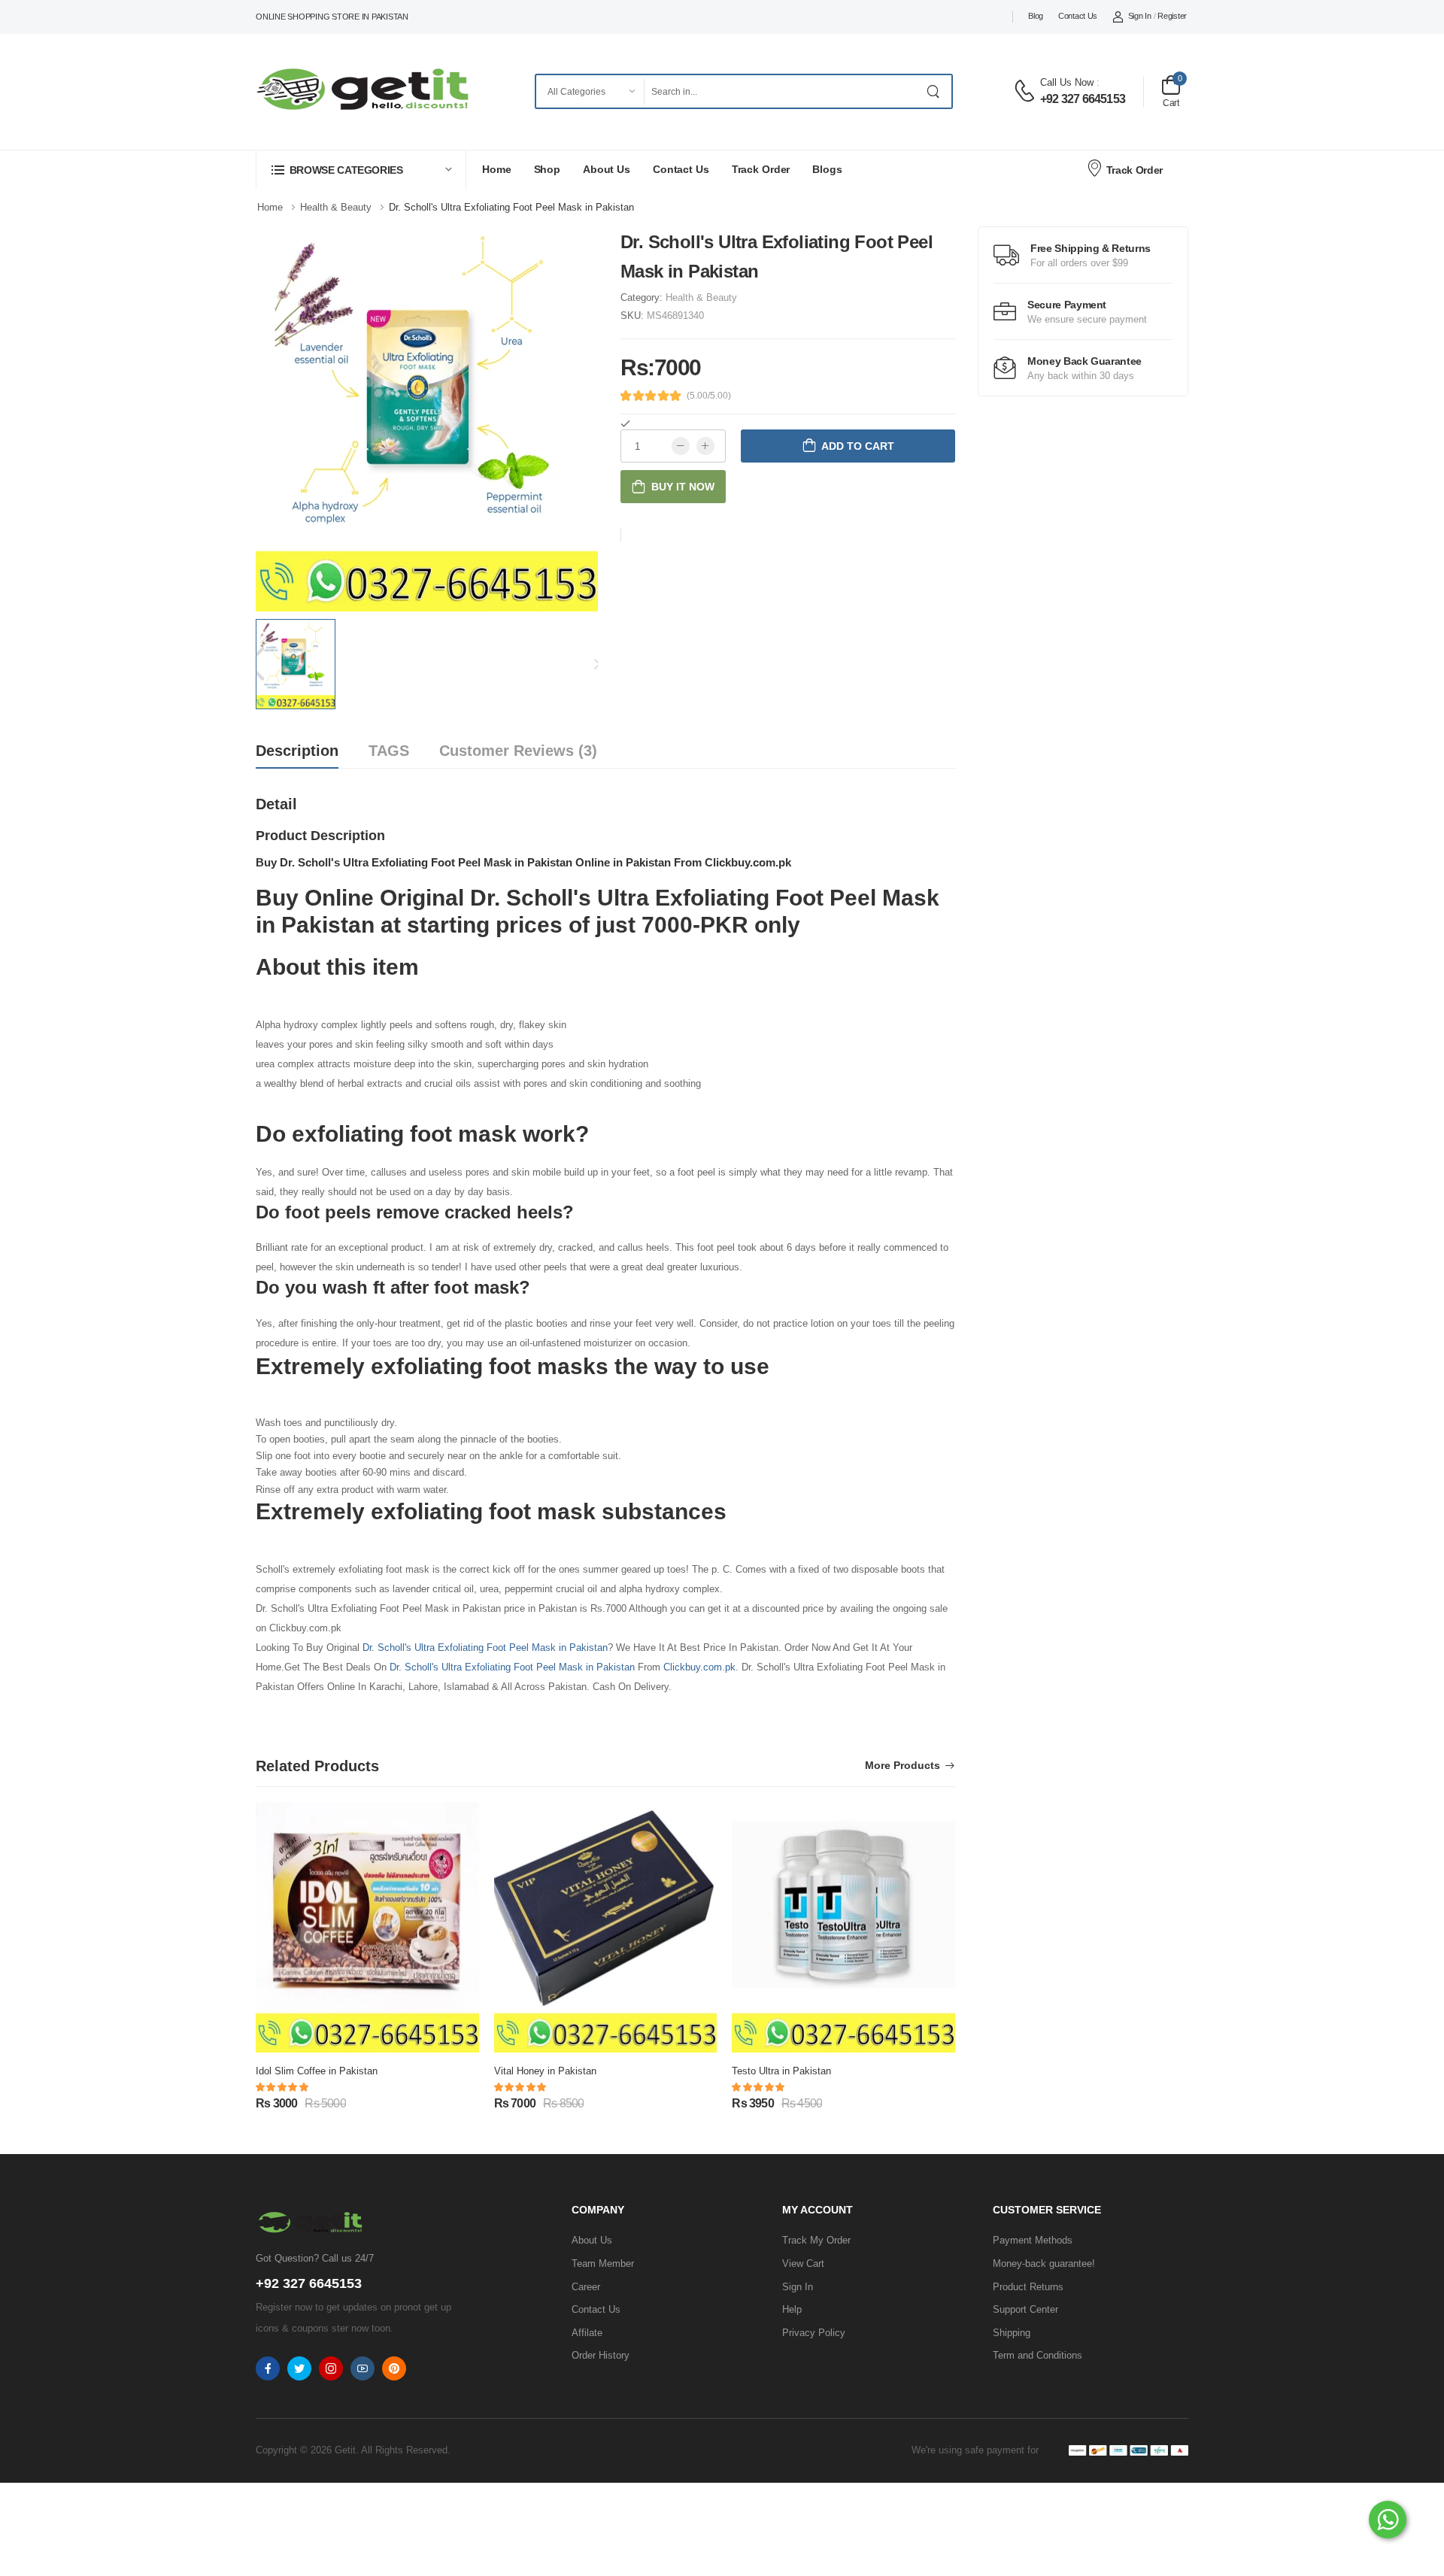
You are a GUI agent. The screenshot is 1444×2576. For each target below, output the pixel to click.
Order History (601, 2355)
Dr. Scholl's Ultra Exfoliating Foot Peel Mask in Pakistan (485, 1648)
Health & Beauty (701, 297)
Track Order (761, 169)
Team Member (603, 2263)
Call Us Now (1067, 82)
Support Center (1025, 2309)
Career (586, 2287)
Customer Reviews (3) (518, 751)
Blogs (827, 169)
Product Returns (1028, 2287)
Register (1172, 16)
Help (792, 2309)
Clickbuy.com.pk (699, 1667)
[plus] (705, 446)
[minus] (681, 446)
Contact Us (1078, 16)
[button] (361, 170)
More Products (902, 1766)
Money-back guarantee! (1044, 2263)
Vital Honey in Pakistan (545, 2071)
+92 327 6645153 (1083, 99)
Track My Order (816, 2240)
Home (497, 169)
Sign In (1140, 16)
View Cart (803, 2263)
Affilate (587, 2333)
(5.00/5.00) (709, 396)
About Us (607, 169)
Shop (548, 169)
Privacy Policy (814, 2333)
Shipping (1012, 2333)
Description (297, 751)
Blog (1036, 16)
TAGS (389, 751)
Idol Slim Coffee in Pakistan (317, 2071)
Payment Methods (1033, 2240)
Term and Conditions (1037, 2355)
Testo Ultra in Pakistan (781, 2071)
